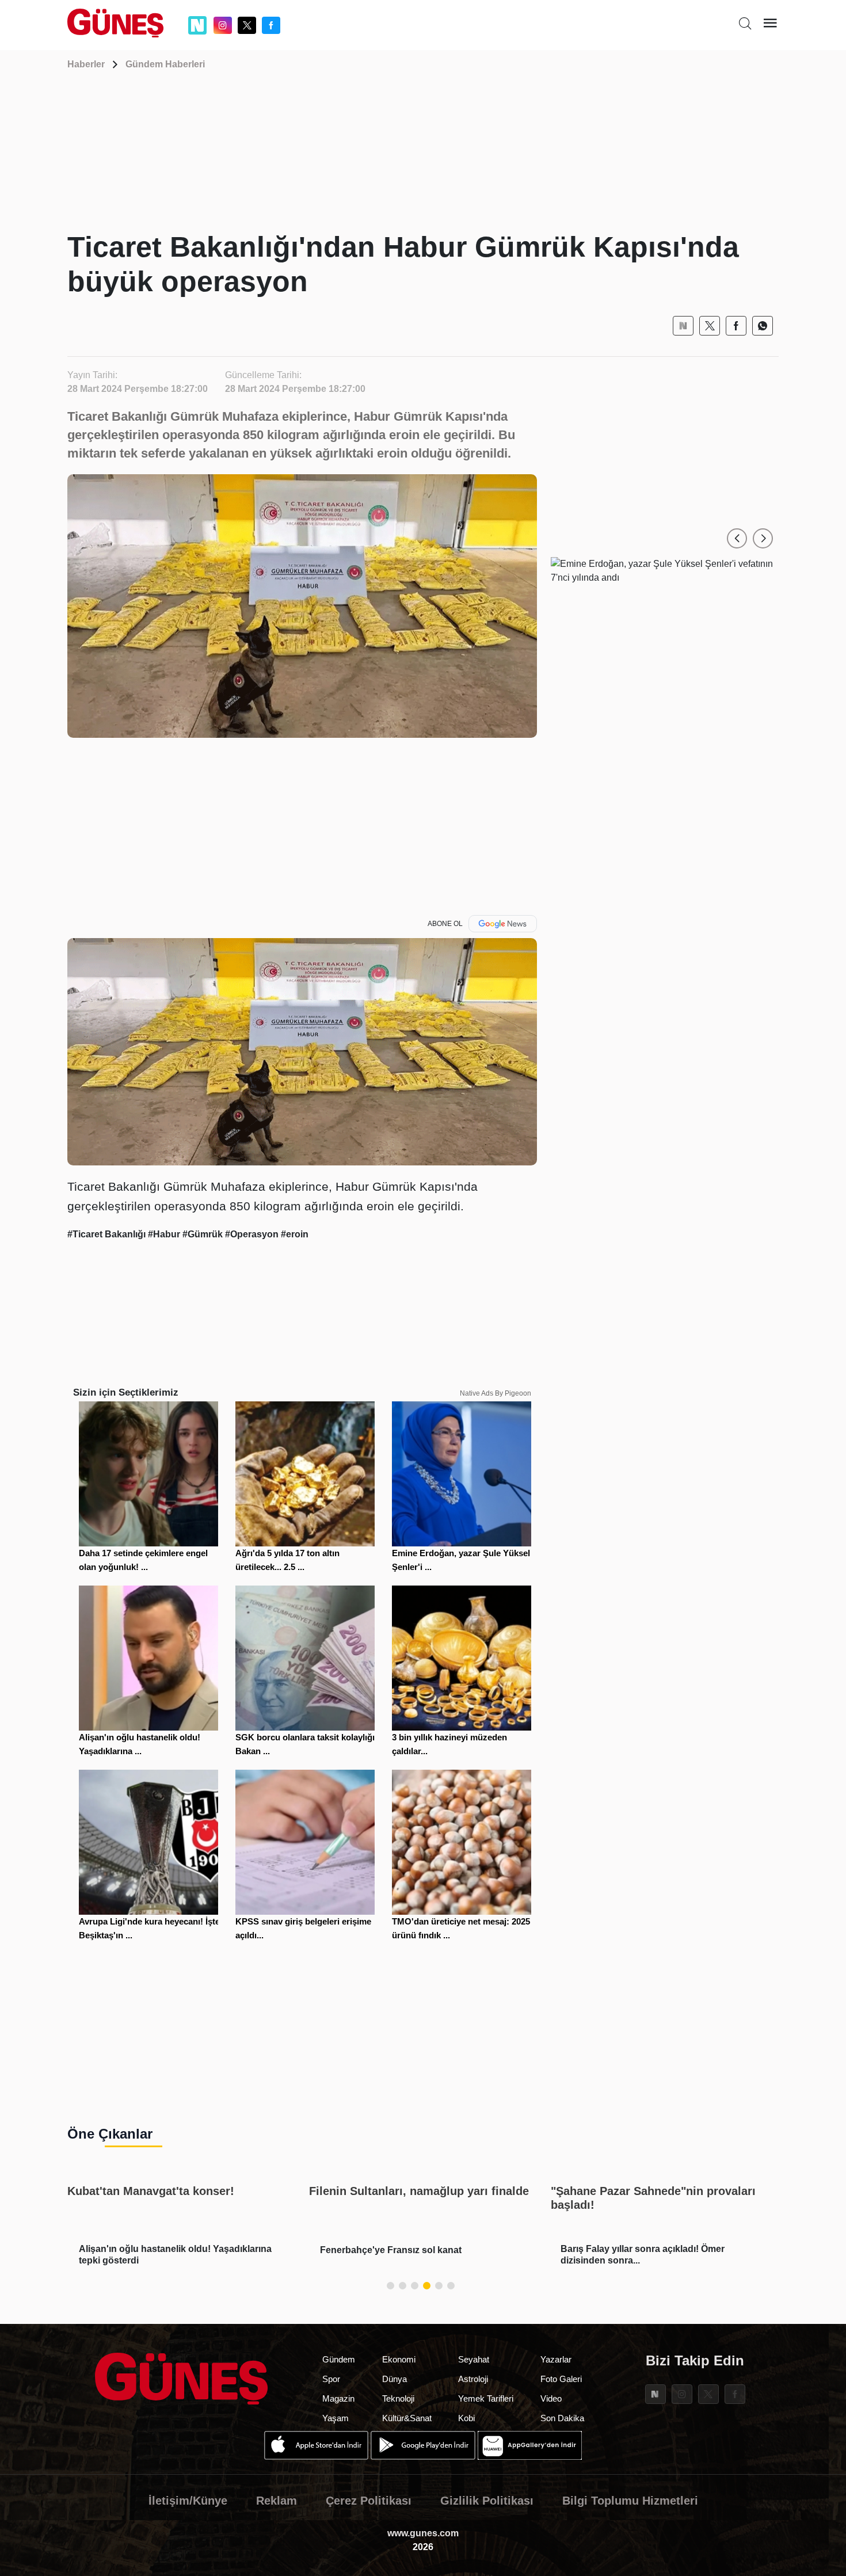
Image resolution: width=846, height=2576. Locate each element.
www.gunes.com (423, 2533)
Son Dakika (562, 2418)
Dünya (395, 2379)
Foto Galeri (561, 2379)
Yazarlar (556, 2359)
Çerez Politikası (369, 2501)
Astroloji (473, 2379)
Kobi (466, 2418)
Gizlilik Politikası (487, 2501)
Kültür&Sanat (407, 2418)
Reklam (277, 2501)
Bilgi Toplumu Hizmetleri (630, 2501)
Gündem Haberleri (165, 64)
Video (551, 2398)
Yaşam (336, 2418)
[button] (737, 538)
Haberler (86, 64)
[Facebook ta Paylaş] (736, 326)
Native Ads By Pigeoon (496, 1393)
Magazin (338, 2398)
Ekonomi (399, 2359)
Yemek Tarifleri (486, 2398)
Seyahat (474, 2359)
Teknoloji (398, 2398)
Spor (331, 2379)
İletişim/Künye (188, 2501)
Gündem (339, 2359)
